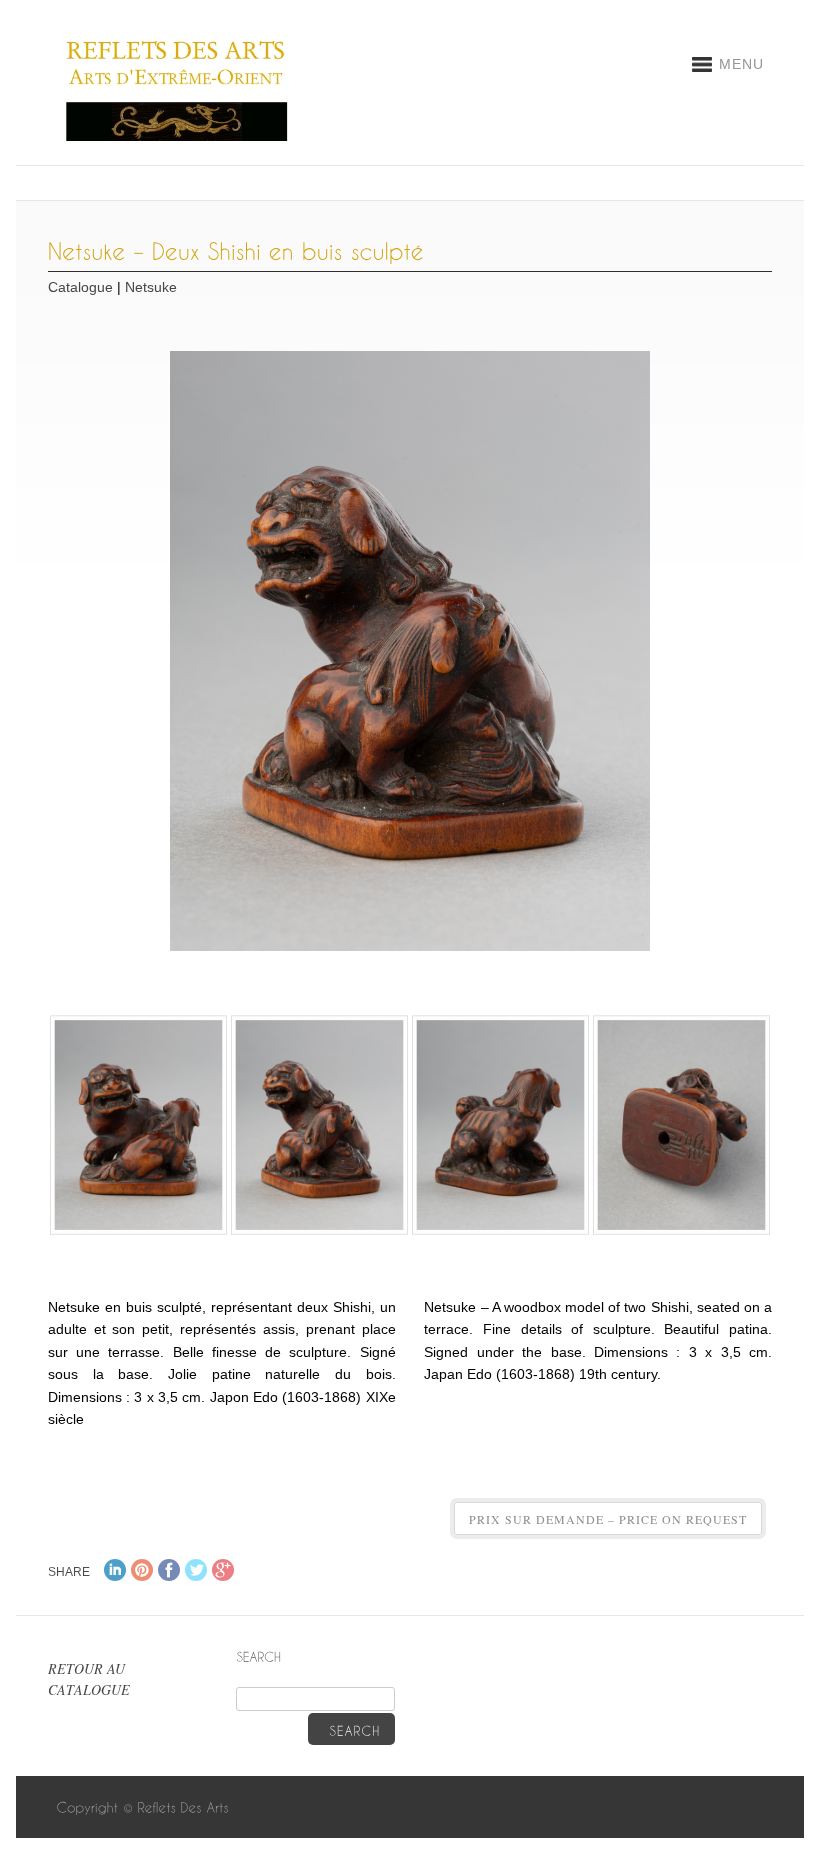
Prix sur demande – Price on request (608, 1519)
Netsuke (151, 287)
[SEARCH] (351, 1729)
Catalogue (80, 287)
